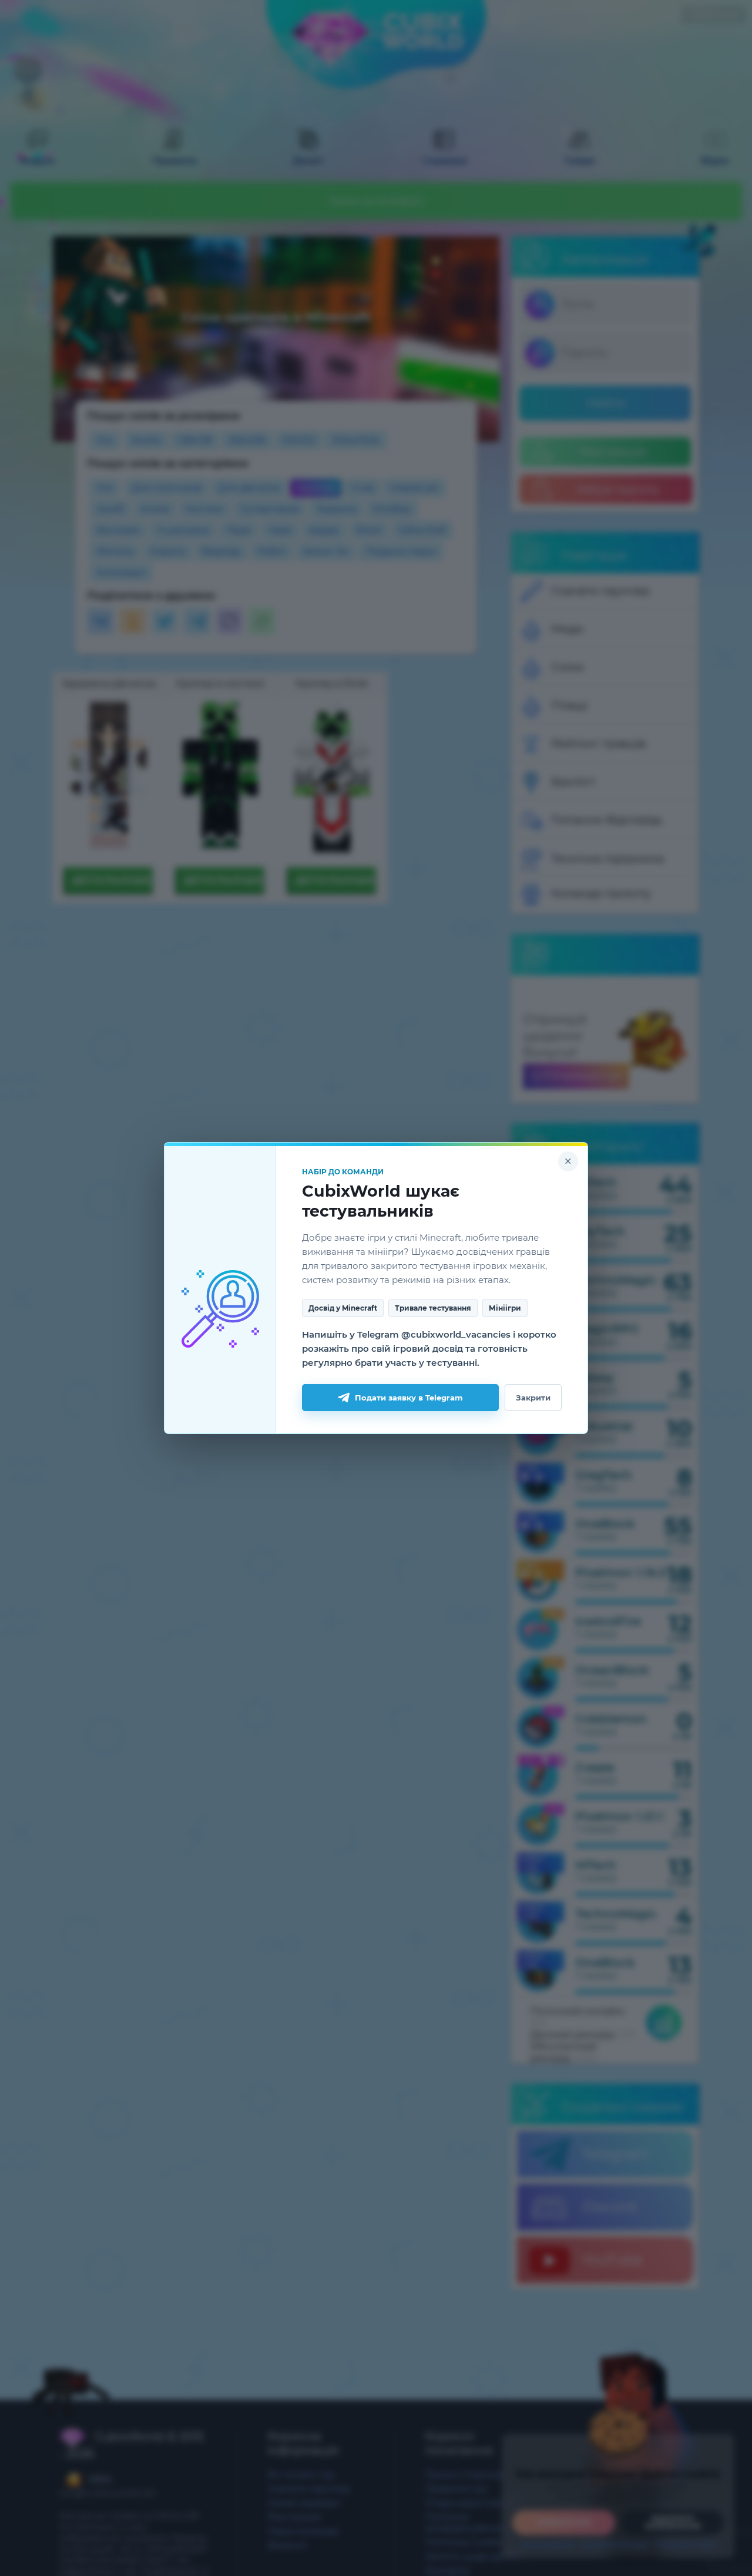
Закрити (533, 1398)
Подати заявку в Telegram (409, 1398)
